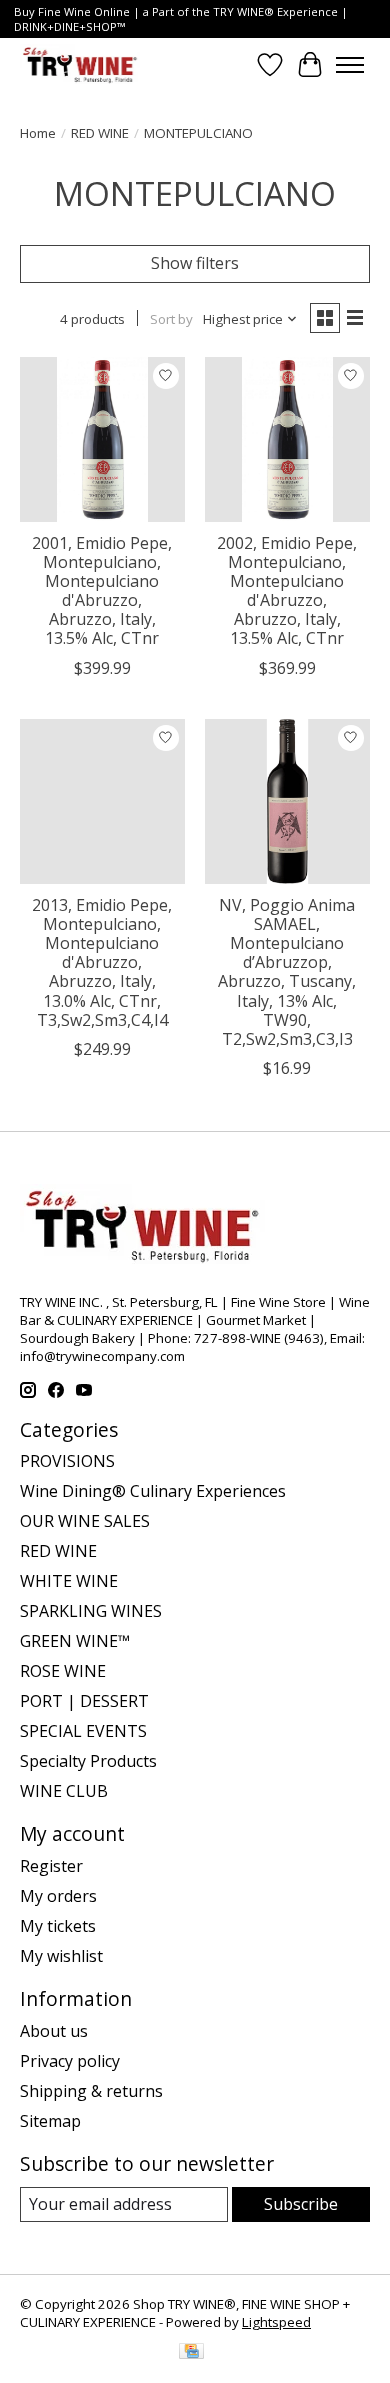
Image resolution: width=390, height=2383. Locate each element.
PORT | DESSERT (84, 1701)
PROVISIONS (67, 1461)
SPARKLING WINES (91, 1611)
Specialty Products (88, 1761)
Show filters (195, 263)
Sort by (171, 319)
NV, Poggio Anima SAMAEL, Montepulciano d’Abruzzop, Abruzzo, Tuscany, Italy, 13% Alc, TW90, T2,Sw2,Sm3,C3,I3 (287, 972)
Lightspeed (276, 2322)
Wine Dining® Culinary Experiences (153, 1491)
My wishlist (61, 1956)
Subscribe (301, 2204)
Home (38, 133)
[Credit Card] (191, 2353)
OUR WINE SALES (85, 1521)
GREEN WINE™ (75, 1641)
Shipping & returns (91, 2091)
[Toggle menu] (350, 65)
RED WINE (100, 133)
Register (51, 1866)
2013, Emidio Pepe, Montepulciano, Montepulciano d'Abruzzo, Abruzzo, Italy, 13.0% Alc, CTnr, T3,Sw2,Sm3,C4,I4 (102, 962)
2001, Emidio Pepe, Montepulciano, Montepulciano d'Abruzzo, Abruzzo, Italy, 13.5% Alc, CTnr (102, 591)
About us (54, 2031)
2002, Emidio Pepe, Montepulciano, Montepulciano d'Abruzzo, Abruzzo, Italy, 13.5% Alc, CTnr (287, 591)
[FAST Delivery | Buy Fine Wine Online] (80, 64)
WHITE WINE (69, 1581)
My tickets (58, 1926)
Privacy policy (70, 2061)
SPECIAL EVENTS (83, 1731)
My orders (58, 1896)
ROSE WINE (63, 1671)
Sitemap (50, 2121)
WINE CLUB (64, 1791)
